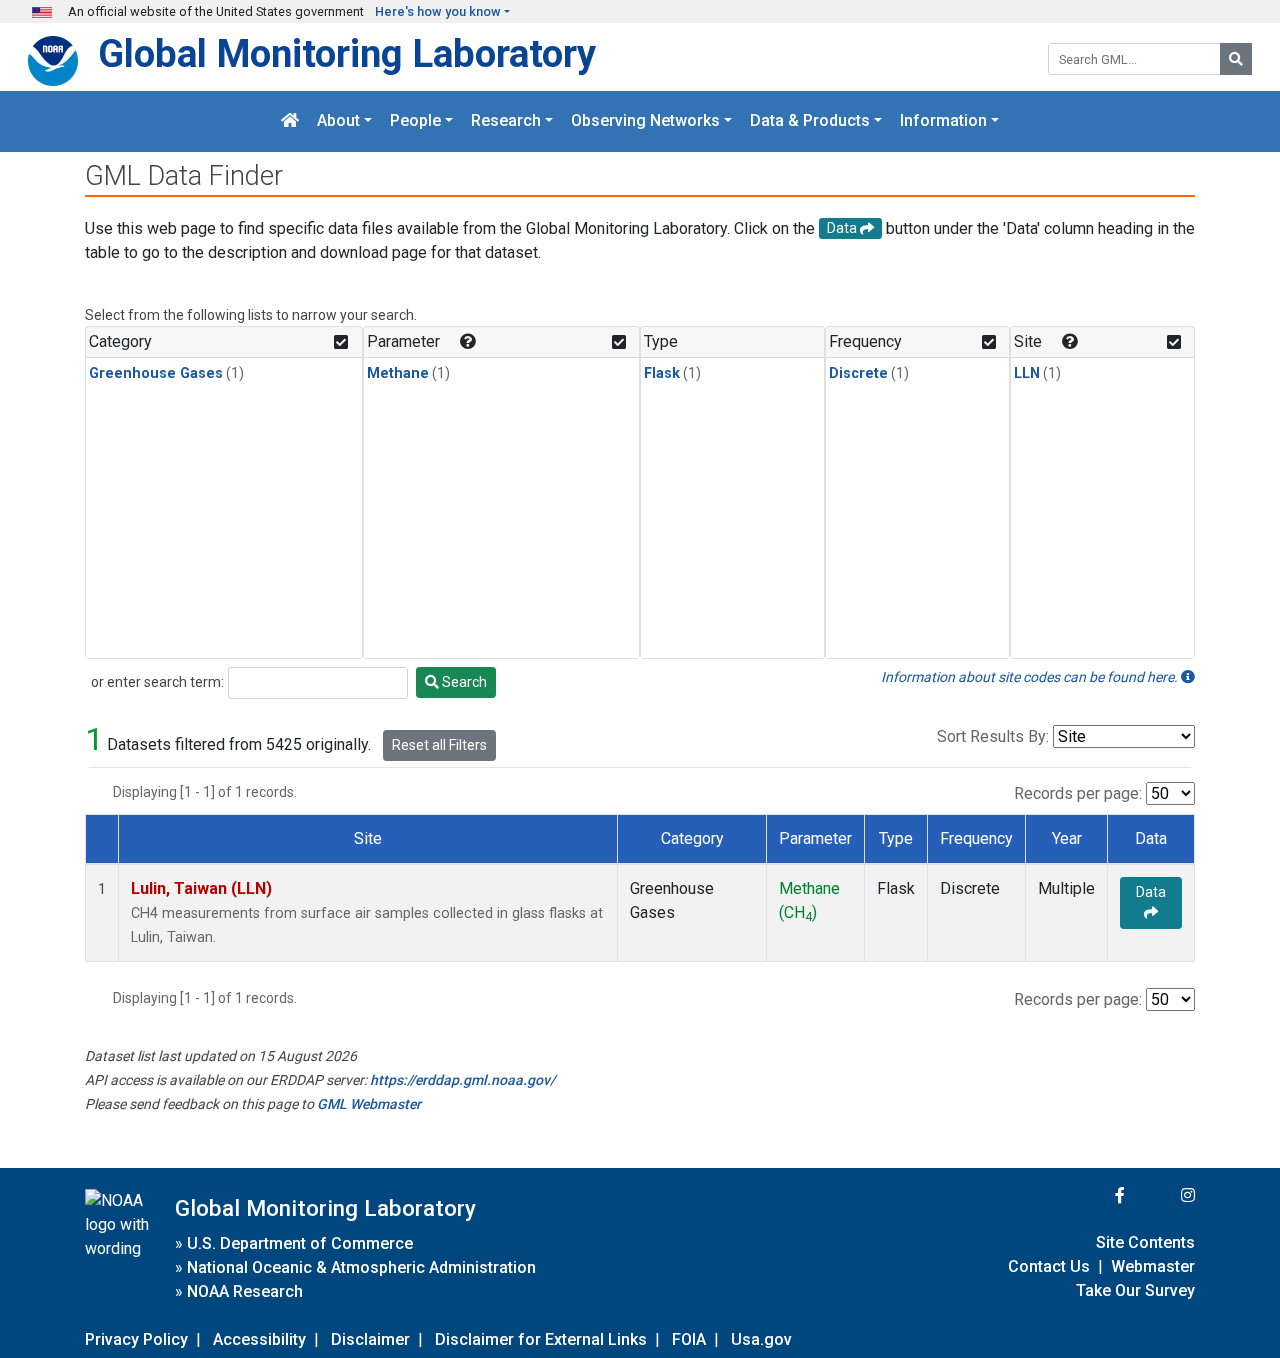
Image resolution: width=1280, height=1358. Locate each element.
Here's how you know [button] (438, 11)
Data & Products (810, 121)
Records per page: (1078, 793)
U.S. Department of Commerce (300, 1243)
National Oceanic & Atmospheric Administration (361, 1267)
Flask (662, 373)
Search (463, 682)
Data (1151, 892)
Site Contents (1145, 1242)
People (415, 121)
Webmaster (1153, 1266)
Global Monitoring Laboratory (347, 53)
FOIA (689, 1339)
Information (943, 121)
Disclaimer (370, 1339)
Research (506, 121)
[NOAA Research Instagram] (1162, 1195)
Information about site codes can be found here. (1031, 677)
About (338, 121)
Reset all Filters (439, 745)
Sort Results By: (993, 736)
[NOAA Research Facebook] (1093, 1195)
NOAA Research (245, 1291)
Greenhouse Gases (156, 373)
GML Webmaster (369, 1104)
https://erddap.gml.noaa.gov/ (462, 1080)
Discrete (858, 373)
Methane (398, 373)
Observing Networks (645, 121)
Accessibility (259, 1339)
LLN (1027, 373)
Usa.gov (761, 1339)
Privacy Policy (136, 1339)
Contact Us (1049, 1266)
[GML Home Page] (290, 121)
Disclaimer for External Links (541, 1339)
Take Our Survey (1135, 1290)
